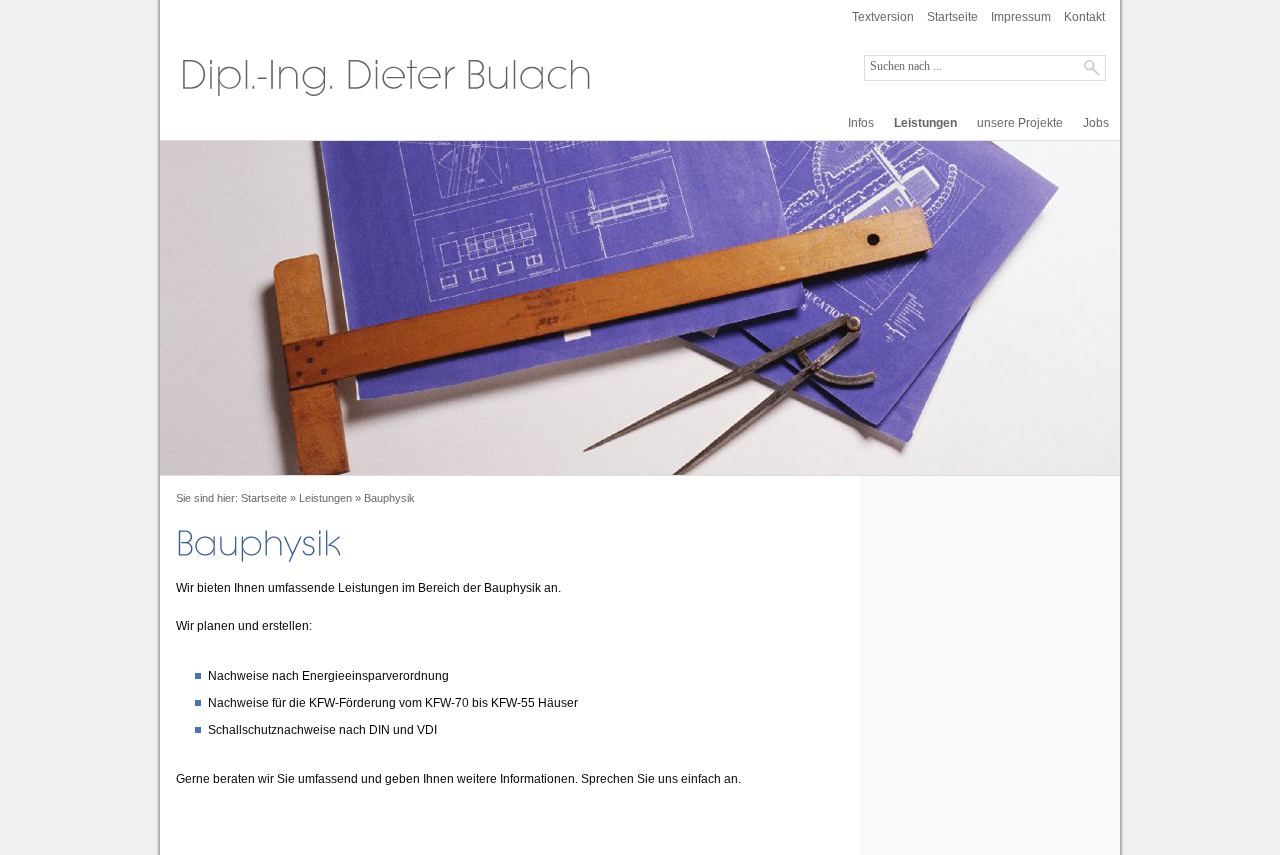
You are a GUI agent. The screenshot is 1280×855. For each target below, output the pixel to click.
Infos (861, 123)
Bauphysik (389, 498)
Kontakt (1084, 17)
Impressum (1021, 17)
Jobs (1096, 123)
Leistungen (925, 123)
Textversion (883, 17)
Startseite (952, 17)
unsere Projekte (1020, 123)
